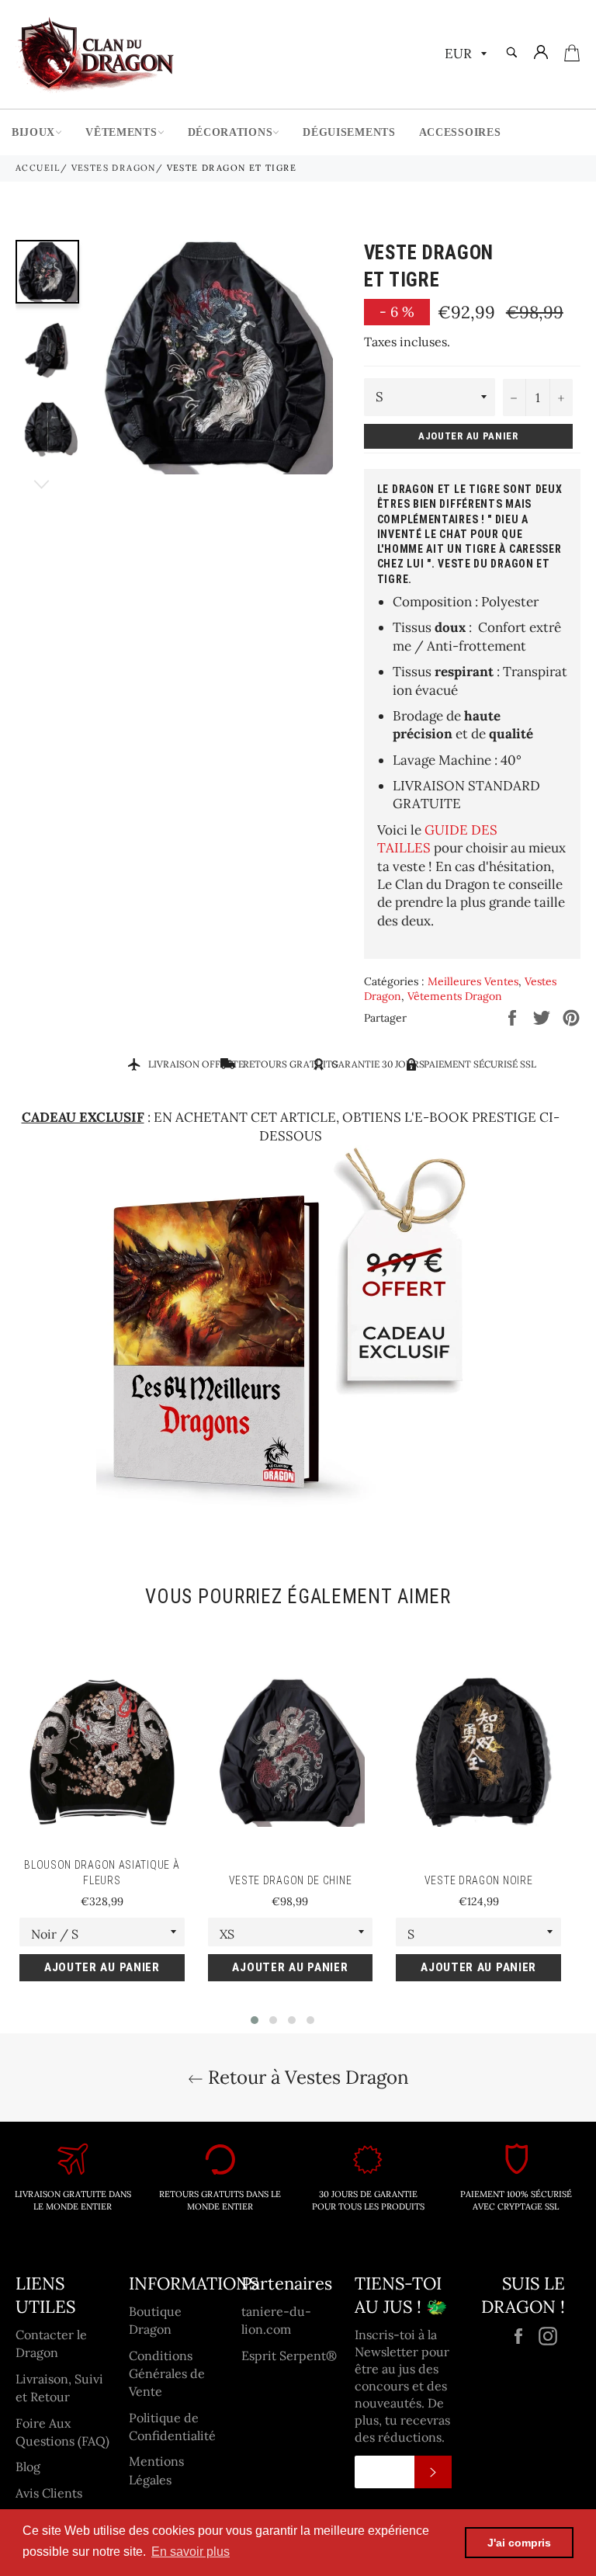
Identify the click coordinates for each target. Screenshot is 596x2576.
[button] (255, 2020)
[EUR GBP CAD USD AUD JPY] (464, 55)
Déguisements (349, 132)
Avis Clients (49, 2493)
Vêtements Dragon (455, 996)
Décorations (230, 132)
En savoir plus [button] (191, 2552)
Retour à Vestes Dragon (306, 2077)
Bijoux (33, 132)
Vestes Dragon (114, 168)
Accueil (38, 168)
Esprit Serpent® (289, 2356)
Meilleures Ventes (473, 981)
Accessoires (460, 132)
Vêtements (121, 132)
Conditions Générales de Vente (167, 2374)
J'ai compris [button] (519, 2543)
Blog (28, 2467)
